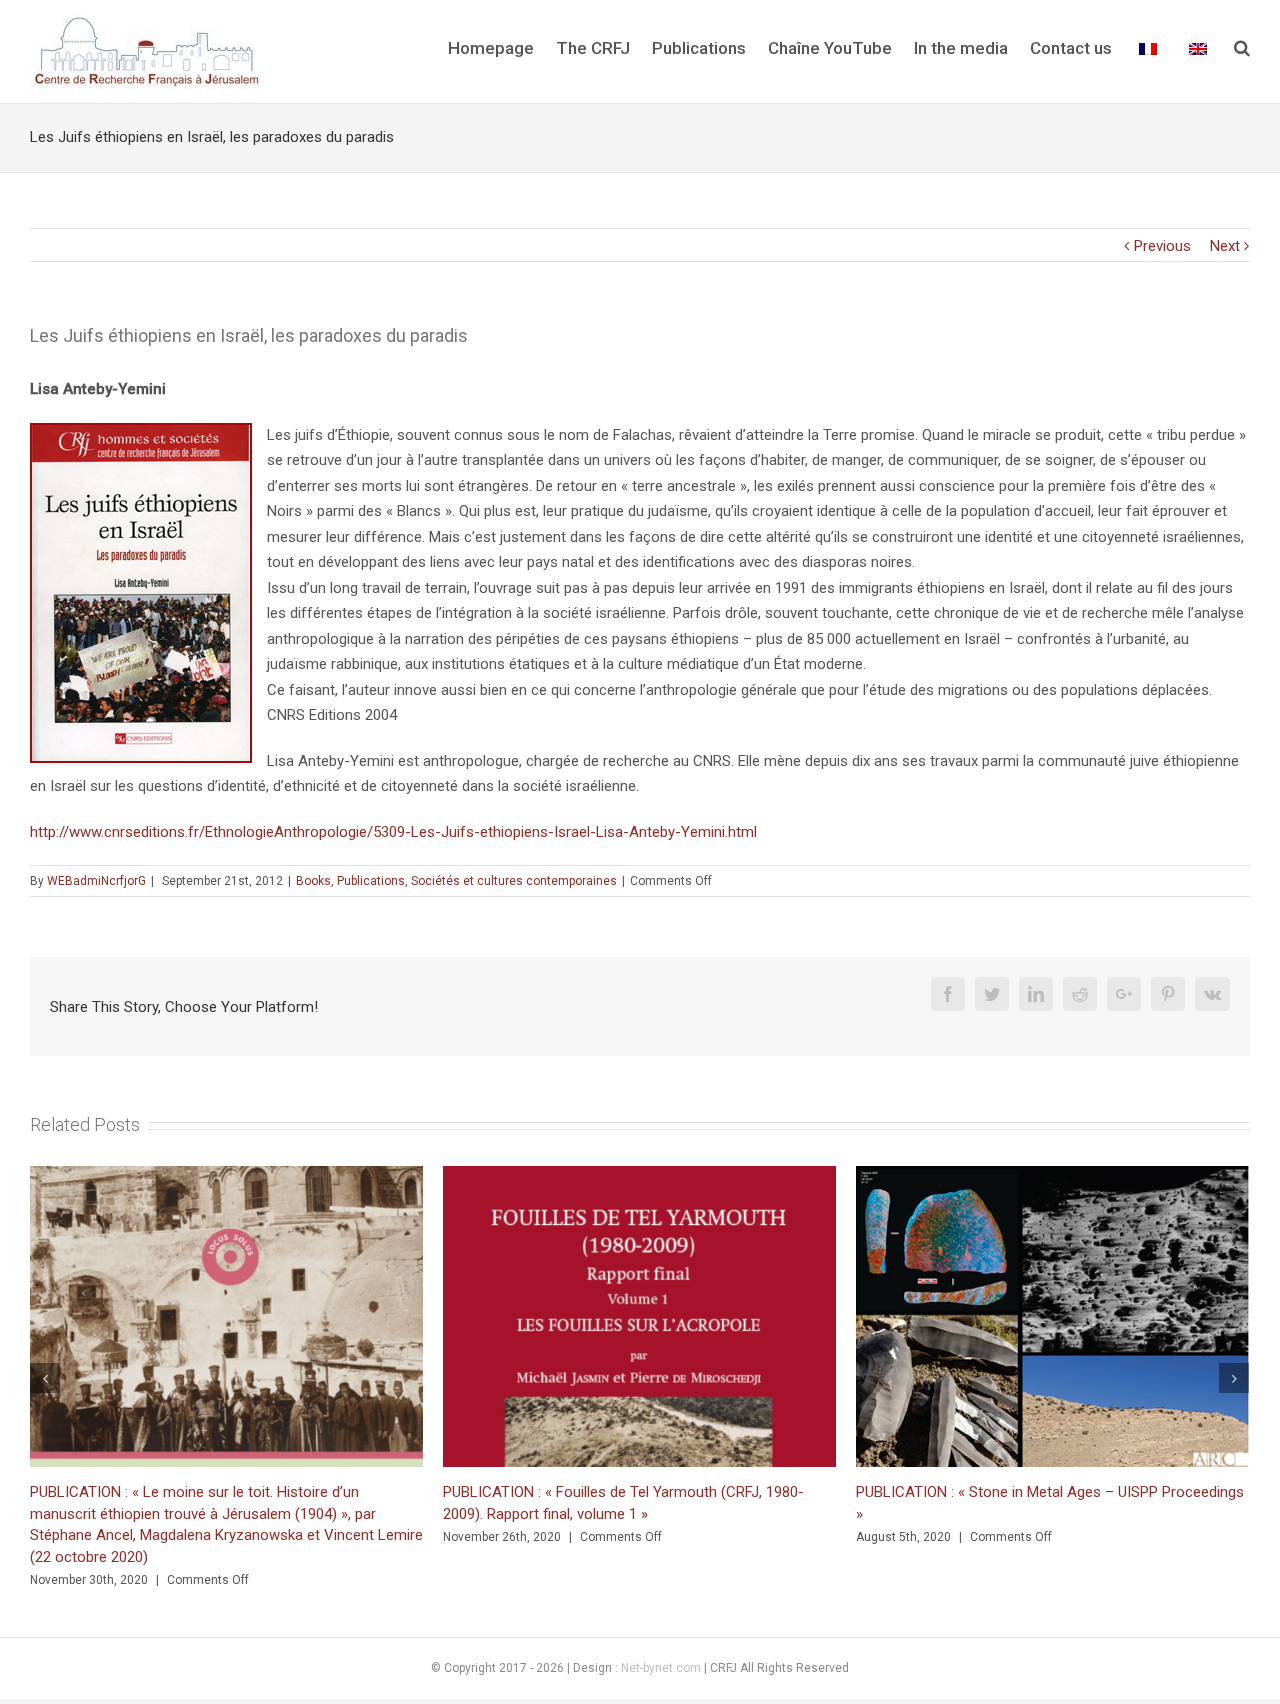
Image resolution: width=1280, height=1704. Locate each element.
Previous (1162, 246)
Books (313, 881)
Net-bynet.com (661, 1666)
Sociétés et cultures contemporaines (514, 881)
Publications (371, 881)
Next (1225, 246)
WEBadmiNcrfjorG (96, 881)
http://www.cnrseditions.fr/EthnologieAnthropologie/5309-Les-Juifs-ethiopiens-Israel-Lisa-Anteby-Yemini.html (393, 832)
